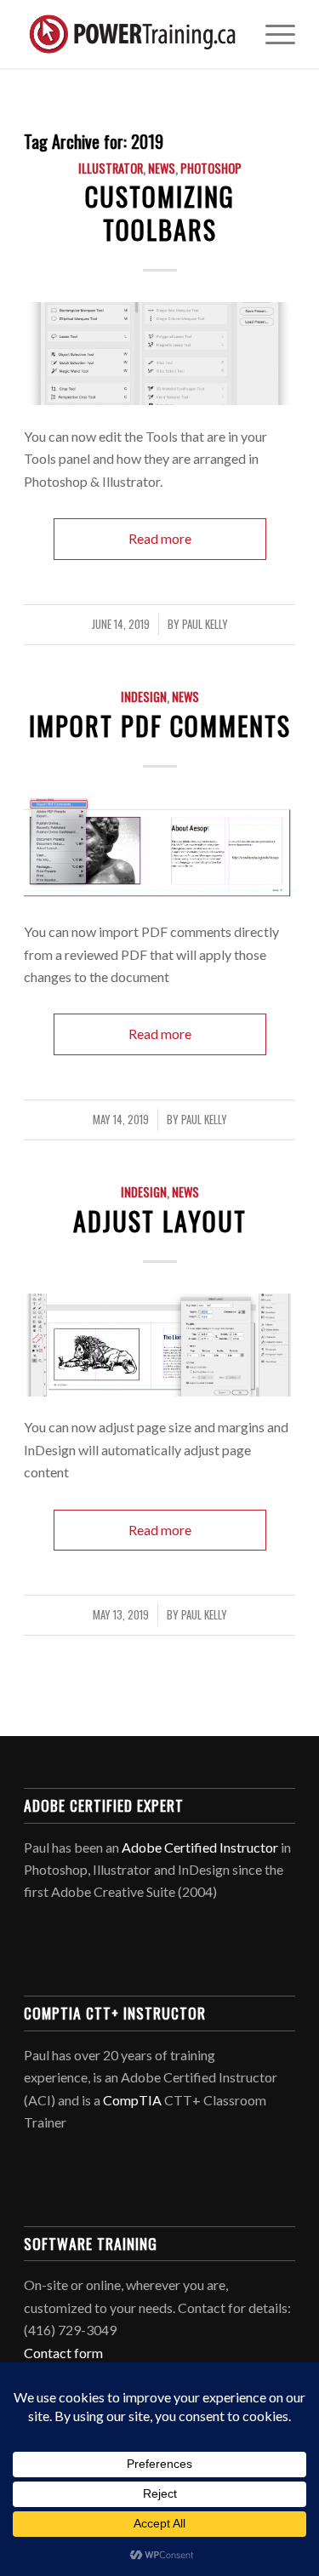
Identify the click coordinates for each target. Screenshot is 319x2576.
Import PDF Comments (160, 725)
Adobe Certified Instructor (200, 1847)
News (162, 168)
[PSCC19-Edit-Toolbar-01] (159, 354)
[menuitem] (272, 34)
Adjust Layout (160, 1221)
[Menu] (272, 34)
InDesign (144, 697)
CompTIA (132, 2100)
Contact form (63, 2353)
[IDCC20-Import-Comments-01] (159, 850)
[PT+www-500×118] (132, 34)
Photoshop (211, 168)
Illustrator (111, 168)
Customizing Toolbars (160, 213)
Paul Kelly (205, 624)
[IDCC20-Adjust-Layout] (159, 1345)
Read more (160, 538)
